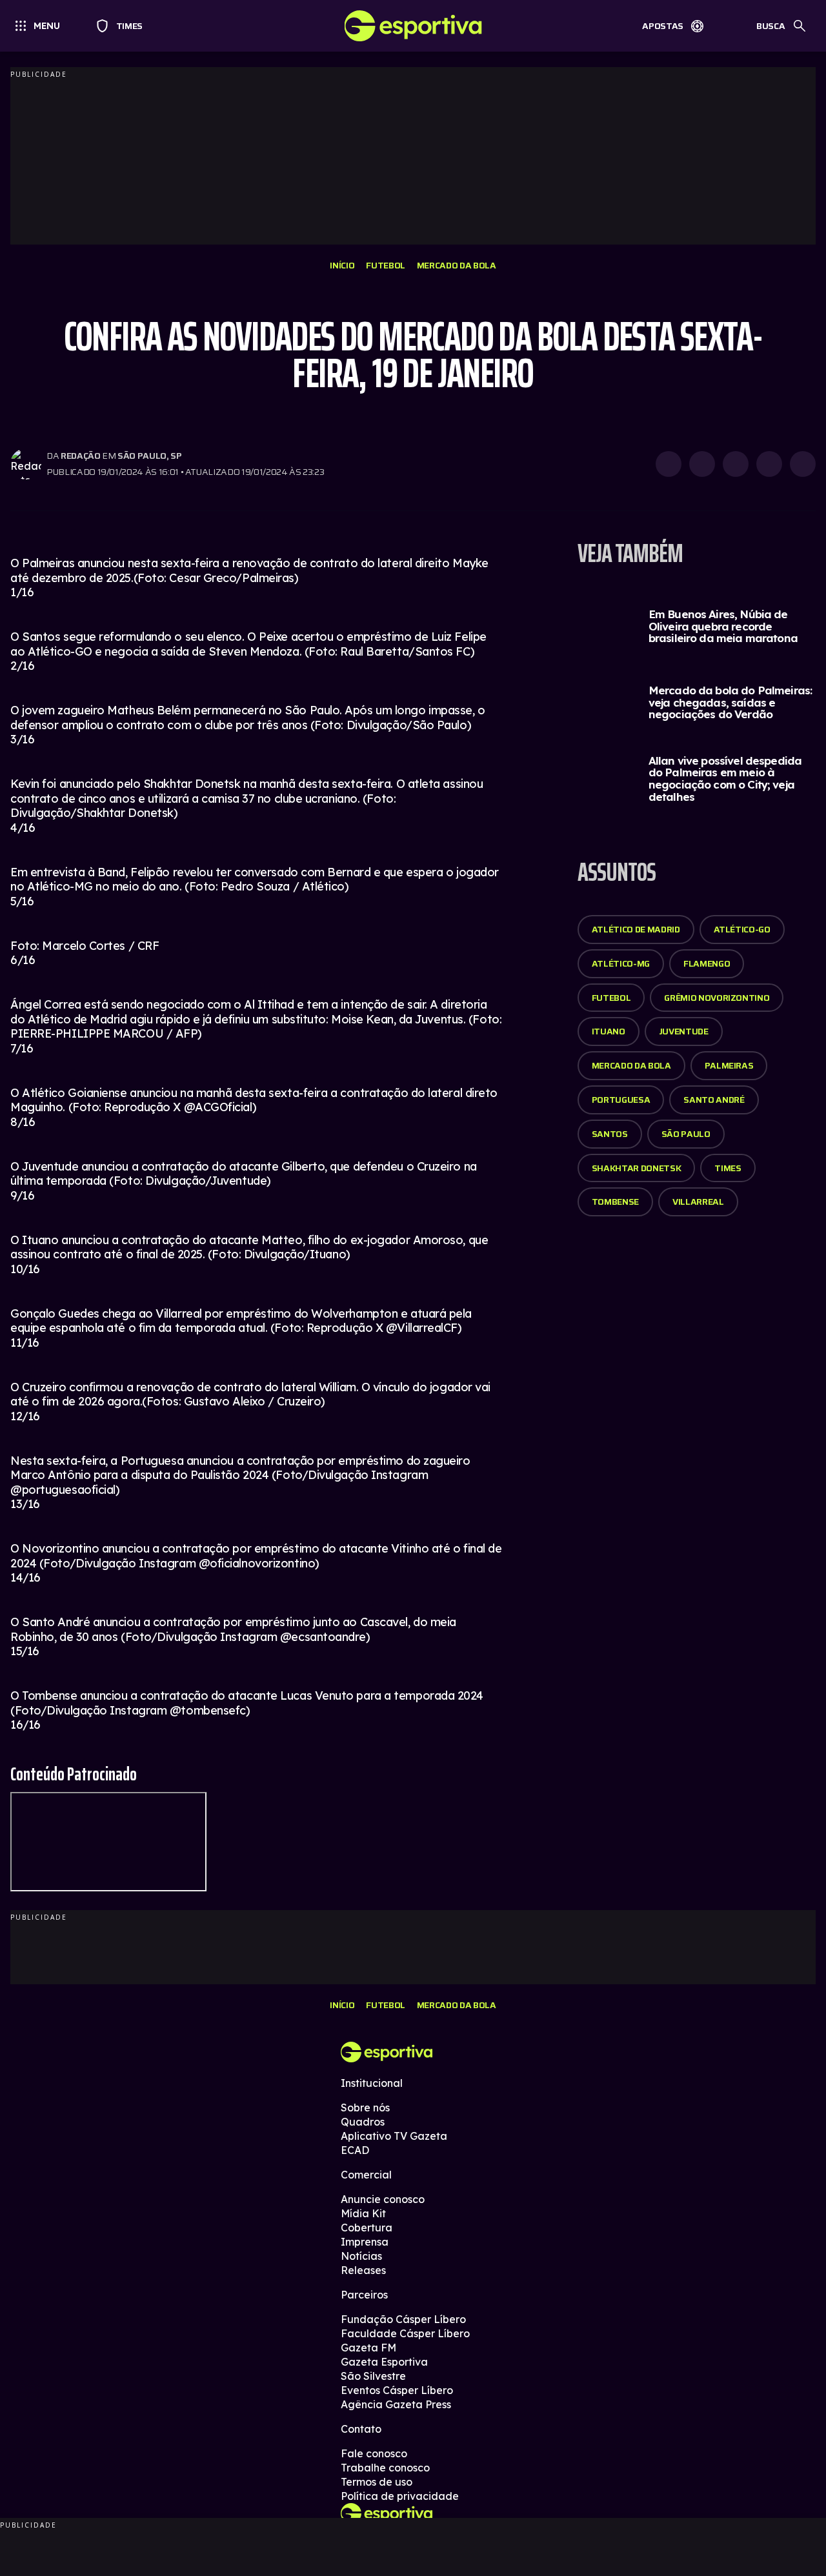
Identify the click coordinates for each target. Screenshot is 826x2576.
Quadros (363, 2122)
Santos (610, 1134)
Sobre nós (365, 2108)
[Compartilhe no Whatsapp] (702, 464)
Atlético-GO (742, 929)
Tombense (615, 1202)
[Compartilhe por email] (803, 464)
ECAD (355, 2150)
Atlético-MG (621, 963)
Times (124, 26)
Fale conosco (374, 2453)
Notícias (361, 2256)
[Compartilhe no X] (736, 464)
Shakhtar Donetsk (636, 1168)
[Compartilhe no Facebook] (769, 464)
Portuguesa (621, 1100)
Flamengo (707, 963)
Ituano (609, 1031)
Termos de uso (377, 2482)
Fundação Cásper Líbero (403, 2319)
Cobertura (367, 2228)
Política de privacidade (400, 2496)
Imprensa (365, 2242)
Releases (363, 2270)
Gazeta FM (368, 2348)
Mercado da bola (457, 265)
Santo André (714, 1100)
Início (342, 265)
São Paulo (686, 1134)
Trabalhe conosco (385, 2468)
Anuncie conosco (383, 2199)
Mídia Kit (363, 2213)
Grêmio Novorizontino (717, 998)
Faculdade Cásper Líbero (405, 2333)
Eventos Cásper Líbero (397, 2390)
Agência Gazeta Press (396, 2404)
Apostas (663, 26)
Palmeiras (729, 1065)
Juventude (684, 1031)
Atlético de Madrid (636, 929)
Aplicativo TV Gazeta (394, 2136)
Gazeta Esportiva (384, 2362)
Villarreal (698, 1202)
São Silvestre (373, 2376)
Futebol (386, 265)
